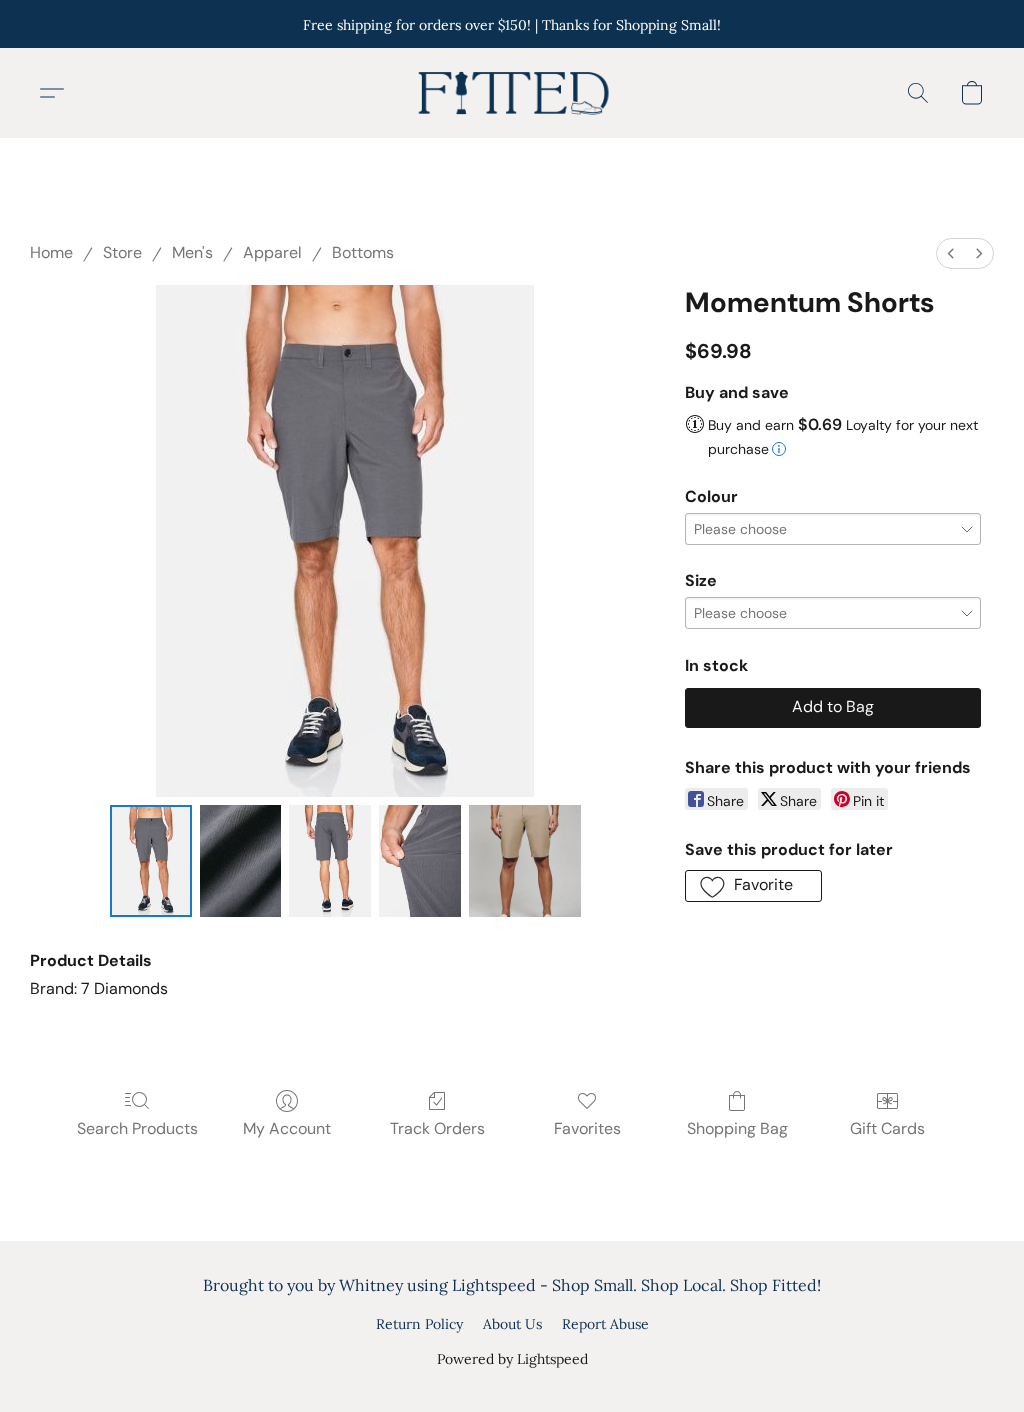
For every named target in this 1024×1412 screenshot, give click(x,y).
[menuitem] (951, 253)
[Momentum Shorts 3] (420, 861)
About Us (512, 1324)
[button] (511, 93)
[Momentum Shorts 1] (241, 861)
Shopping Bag (737, 1128)
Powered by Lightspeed (512, 1359)
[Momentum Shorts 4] (525, 861)
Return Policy (419, 1324)
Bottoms (363, 252)
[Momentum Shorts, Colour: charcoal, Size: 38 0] (151, 861)
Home (51, 252)
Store (122, 252)
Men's (192, 252)
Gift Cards (887, 1128)
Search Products (137, 1128)
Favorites (587, 1128)
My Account (287, 1128)
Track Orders (437, 1128)
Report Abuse (605, 1324)
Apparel (272, 252)
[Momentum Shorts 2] (330, 861)
